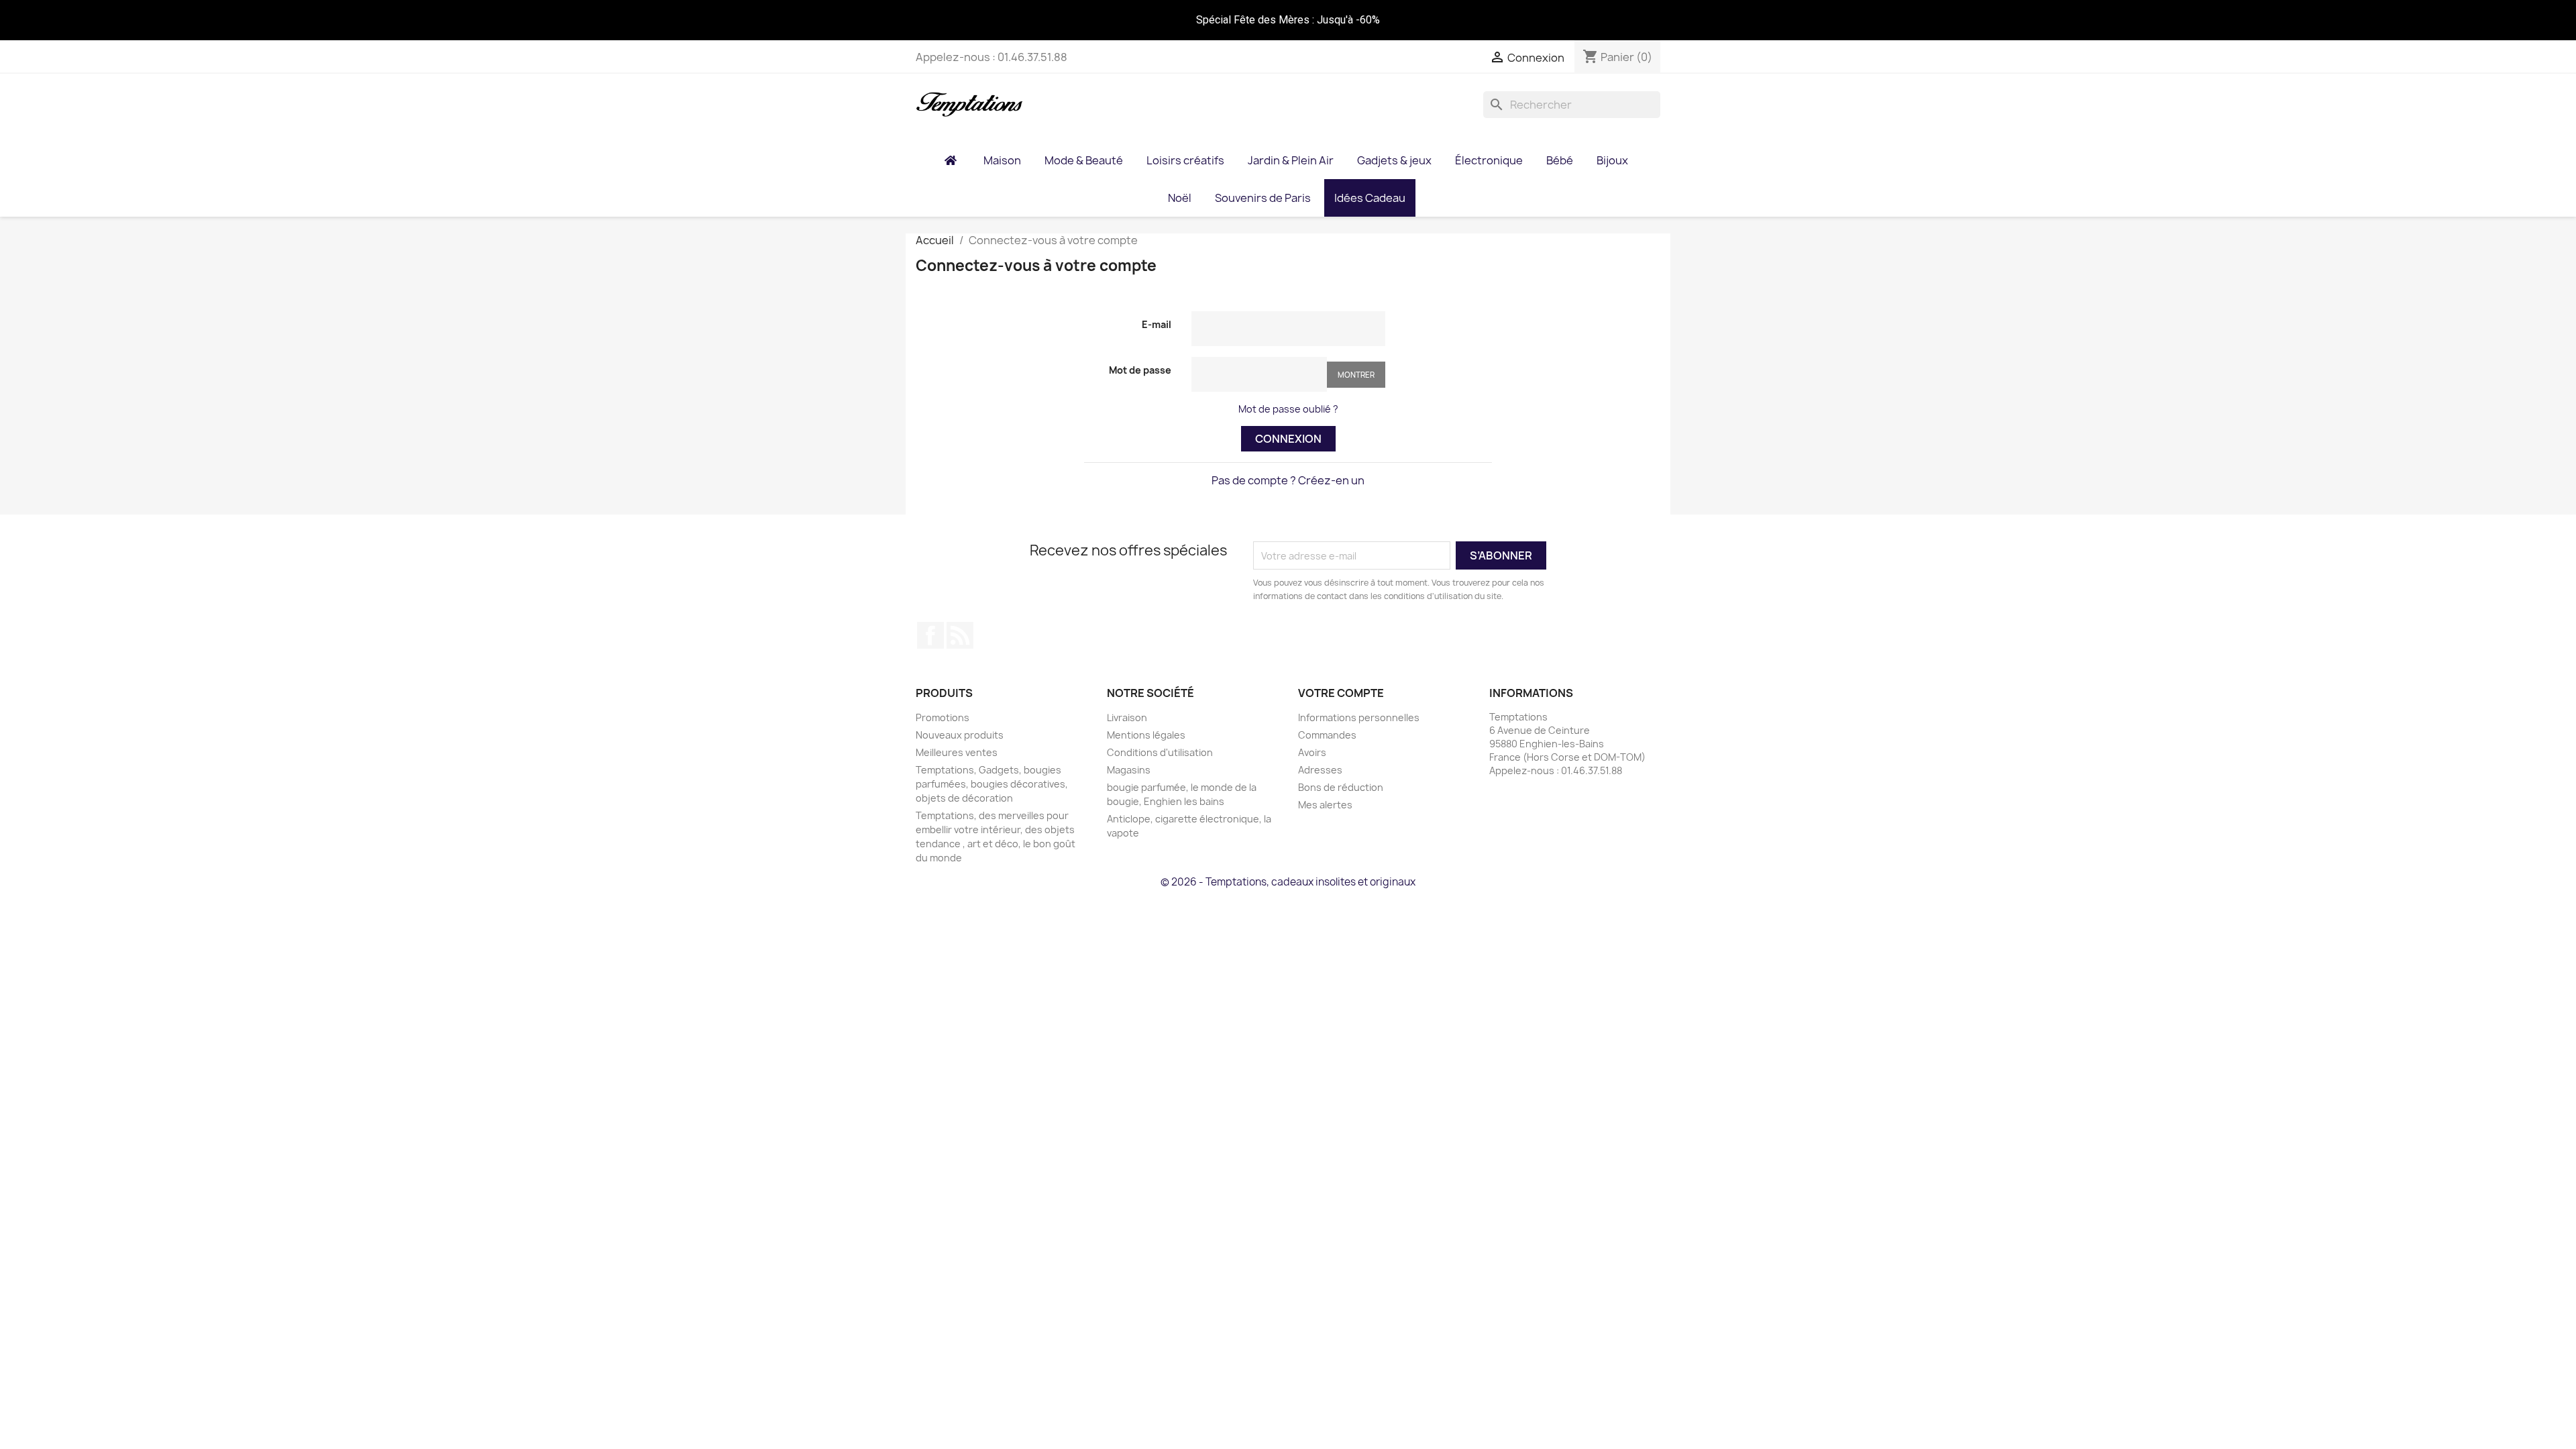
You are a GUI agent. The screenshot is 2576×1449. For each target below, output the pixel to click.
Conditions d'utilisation (1160, 752)
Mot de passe (1140, 370)
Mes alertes (1325, 805)
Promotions (943, 717)
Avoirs (1312, 752)
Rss (960, 635)
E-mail (1157, 324)
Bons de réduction (1341, 787)
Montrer (1356, 375)
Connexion (1288, 439)
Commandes (1327, 735)
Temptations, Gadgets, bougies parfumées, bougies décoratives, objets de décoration (992, 784)
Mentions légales (1146, 735)
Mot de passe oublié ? (1288, 409)
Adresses (1320, 770)
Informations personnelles (1359, 717)
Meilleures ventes (957, 752)
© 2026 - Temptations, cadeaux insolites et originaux (1288, 882)
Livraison (1127, 717)
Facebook (930, 635)
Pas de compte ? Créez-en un (1288, 480)
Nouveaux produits (960, 735)
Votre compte (1341, 693)
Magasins (1129, 770)
